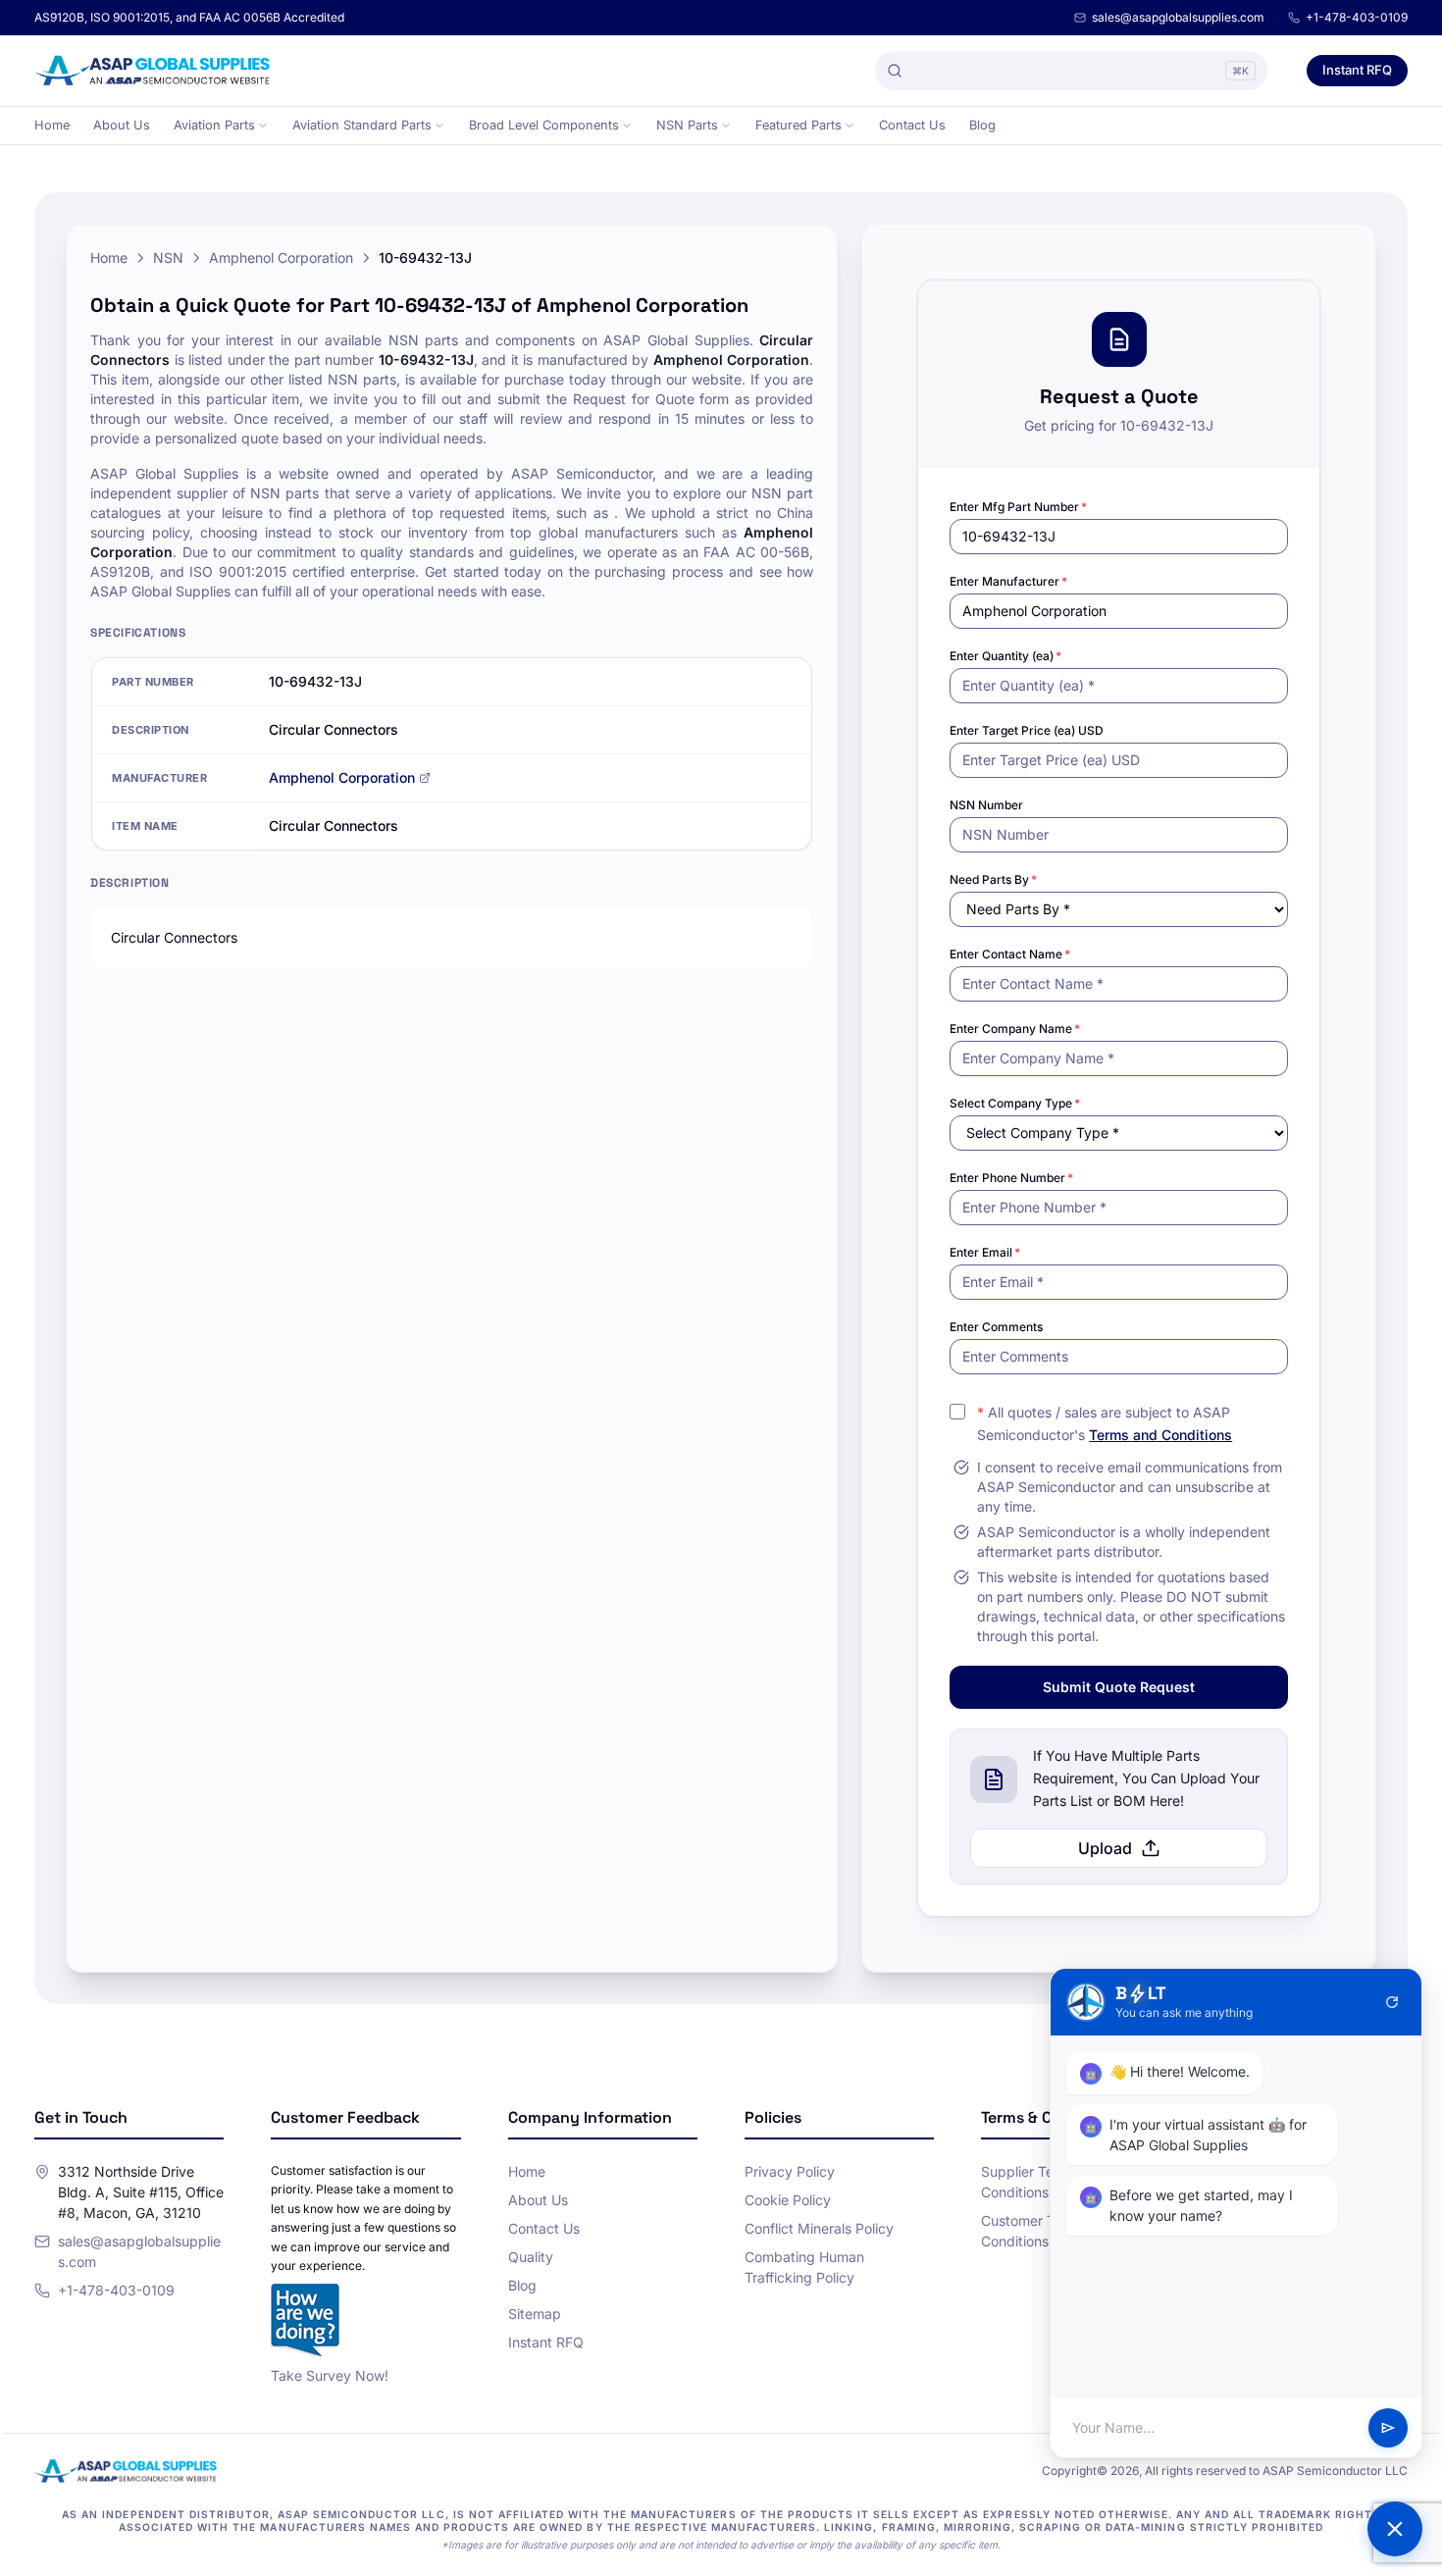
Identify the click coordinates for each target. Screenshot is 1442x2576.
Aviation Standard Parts (362, 125)
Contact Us (912, 125)
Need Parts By (993, 879)
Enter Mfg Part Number (1018, 507)
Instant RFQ (1357, 70)
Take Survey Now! (330, 2375)
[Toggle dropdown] (263, 126)
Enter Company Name (1015, 1029)
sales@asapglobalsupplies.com (1178, 17)
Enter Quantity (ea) (1005, 656)
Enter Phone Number (1011, 1178)
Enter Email (985, 1252)
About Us (122, 125)
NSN (168, 258)
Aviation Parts (214, 125)
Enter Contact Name (1010, 954)
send (1388, 2428)
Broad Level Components (544, 125)
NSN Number (986, 805)
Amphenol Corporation (281, 258)
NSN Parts (687, 125)
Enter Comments (996, 1327)
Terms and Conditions (1160, 1435)
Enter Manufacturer (1008, 581)
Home (52, 125)
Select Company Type (1015, 1103)
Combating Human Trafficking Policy (804, 2267)
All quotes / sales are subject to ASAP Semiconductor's (1105, 1423)
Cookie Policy (788, 2200)
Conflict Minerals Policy (819, 2228)
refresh (1392, 2002)
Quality (531, 2257)
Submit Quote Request (1119, 1687)
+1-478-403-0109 (1357, 17)
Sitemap (535, 2314)
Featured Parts (798, 125)
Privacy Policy (790, 2171)
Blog (982, 125)
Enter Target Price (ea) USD (1027, 730)
